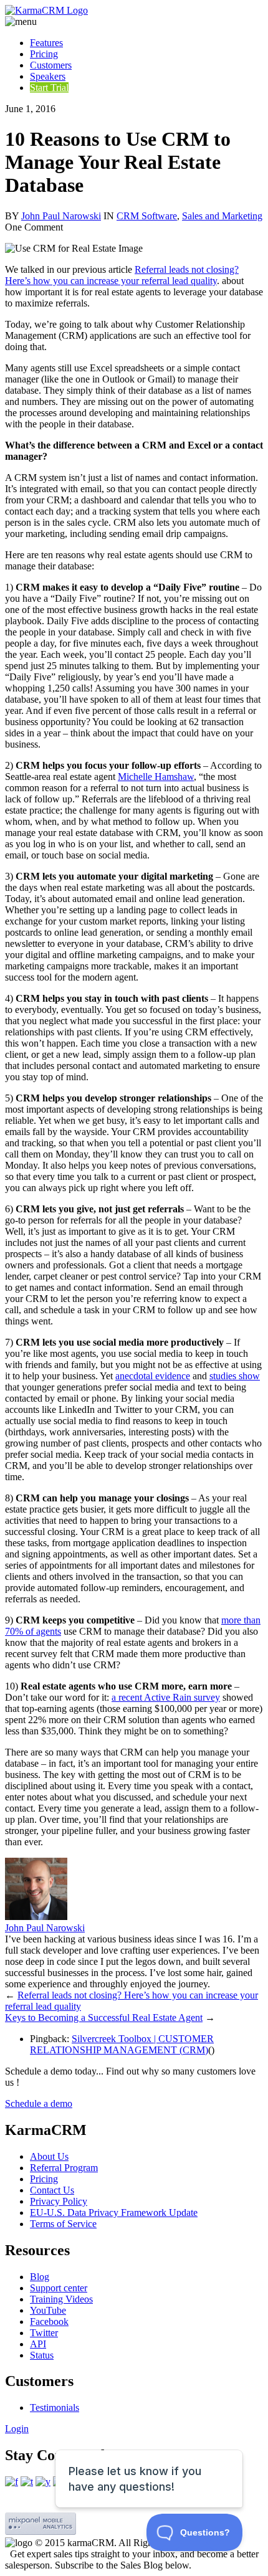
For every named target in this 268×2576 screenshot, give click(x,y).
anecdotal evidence (153, 1376)
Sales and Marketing (222, 216)
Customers (51, 65)
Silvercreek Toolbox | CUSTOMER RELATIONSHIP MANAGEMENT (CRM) (122, 2044)
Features (46, 43)
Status (42, 2355)
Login (17, 2429)
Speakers (48, 76)
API (38, 2344)
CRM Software (147, 216)
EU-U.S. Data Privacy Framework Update (114, 2212)
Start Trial (49, 88)
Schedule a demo (39, 2103)
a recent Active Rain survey (166, 1697)
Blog (40, 2277)
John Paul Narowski (61, 216)
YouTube (48, 2310)
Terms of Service (63, 2224)
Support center (59, 2288)
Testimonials (55, 2407)
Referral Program (64, 2168)
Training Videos (61, 2299)
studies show (235, 1376)
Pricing (44, 54)
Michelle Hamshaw (156, 777)
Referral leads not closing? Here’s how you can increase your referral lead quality (122, 275)
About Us (49, 2156)
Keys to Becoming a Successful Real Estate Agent (104, 2018)
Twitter (44, 2333)
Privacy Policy (59, 2201)
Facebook (49, 2322)
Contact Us (52, 2190)
